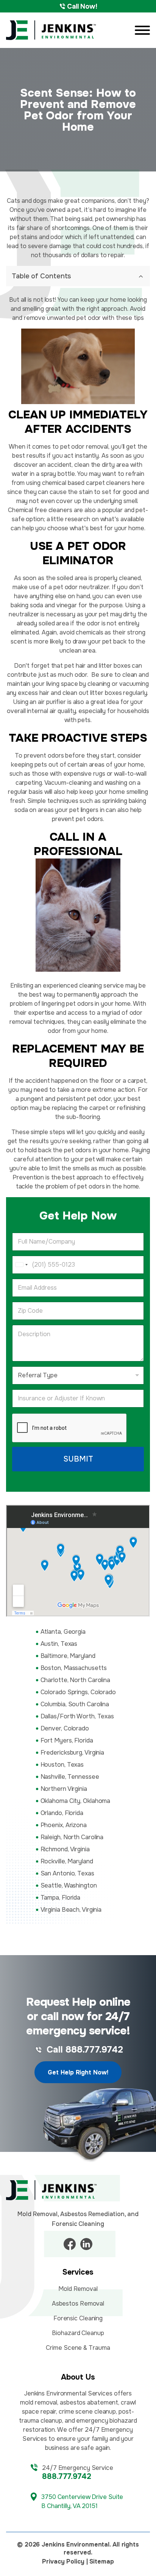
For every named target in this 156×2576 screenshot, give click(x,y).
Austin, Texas (59, 1644)
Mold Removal (78, 2289)
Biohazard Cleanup (78, 2333)
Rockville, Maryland (67, 1861)
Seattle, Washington (69, 1885)
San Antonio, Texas (67, 1873)
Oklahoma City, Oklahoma (76, 1801)
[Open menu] (142, 30)
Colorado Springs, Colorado (78, 1692)
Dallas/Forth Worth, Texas (77, 1716)
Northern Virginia (64, 1789)
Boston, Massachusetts (74, 1668)
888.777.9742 (67, 2476)
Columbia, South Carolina (75, 1704)
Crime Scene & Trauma (78, 2348)
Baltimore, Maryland (68, 1656)
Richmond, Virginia (65, 1849)
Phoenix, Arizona (64, 1825)
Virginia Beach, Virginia (71, 1910)
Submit (78, 1459)
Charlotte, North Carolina (76, 1680)
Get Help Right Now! (78, 2072)
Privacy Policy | (65, 2561)
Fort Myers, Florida (67, 1740)
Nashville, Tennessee (70, 1777)
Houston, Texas (62, 1765)
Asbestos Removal (78, 2304)
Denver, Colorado (65, 1728)
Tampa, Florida (61, 1898)
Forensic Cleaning (78, 2318)
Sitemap (102, 2561)
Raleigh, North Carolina (72, 1837)
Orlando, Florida (62, 1813)
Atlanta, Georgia (63, 1632)
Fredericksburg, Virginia (73, 1753)
